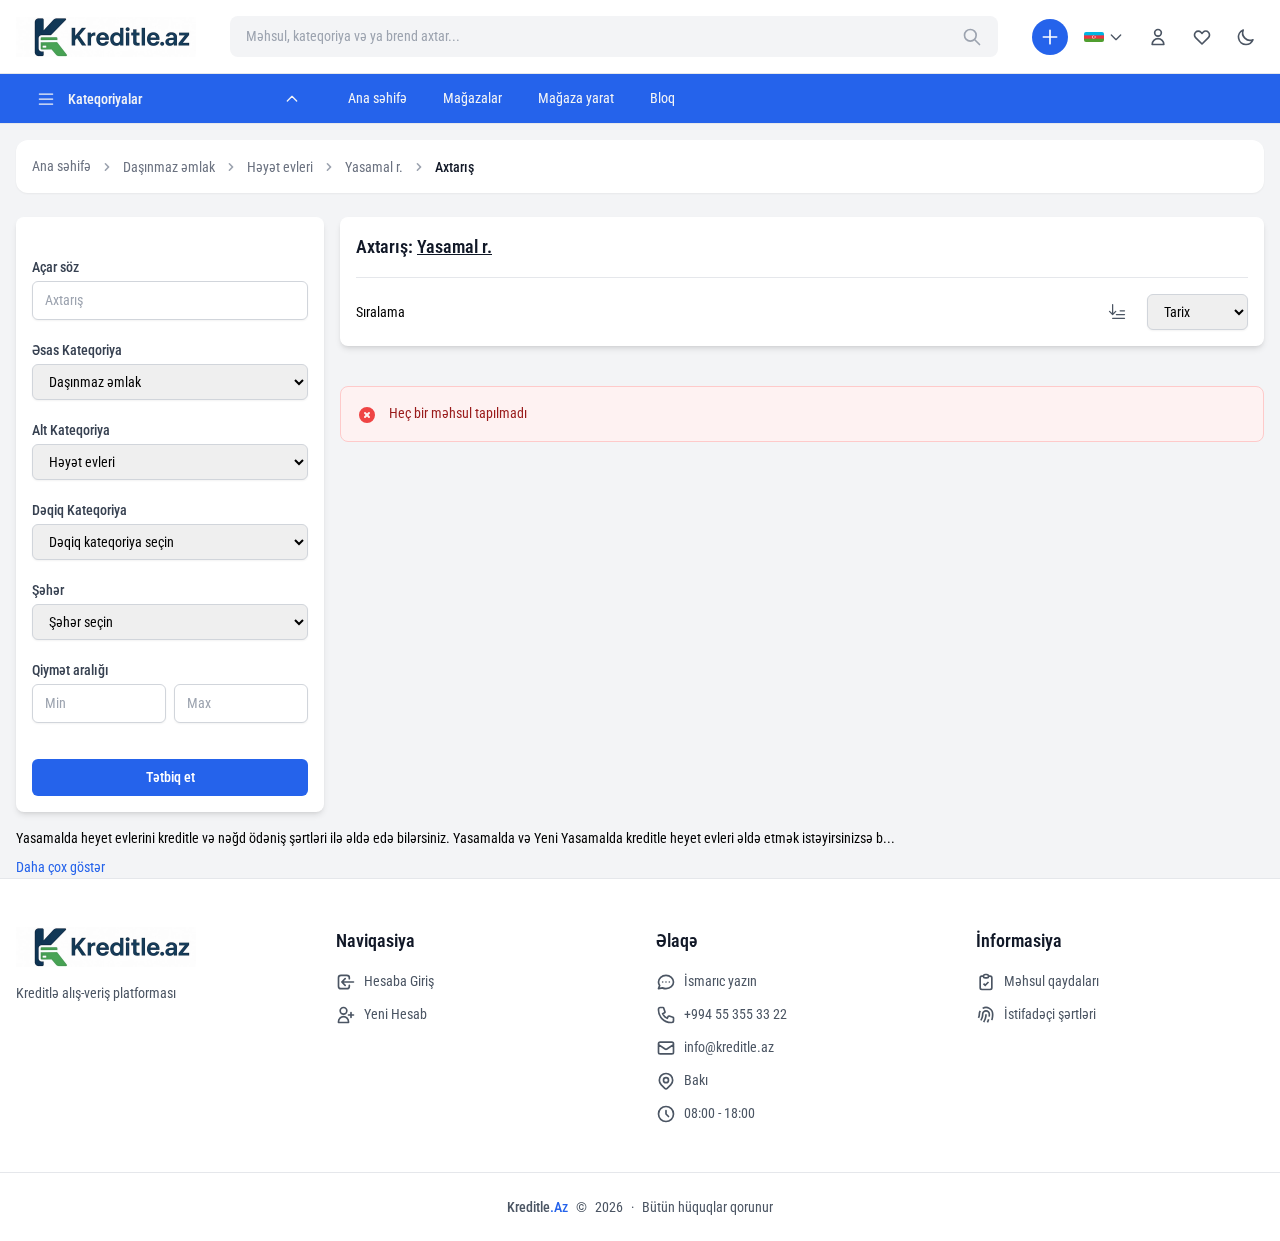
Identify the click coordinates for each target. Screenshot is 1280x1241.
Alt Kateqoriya (71, 430)
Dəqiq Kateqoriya (79, 510)
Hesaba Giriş (399, 981)
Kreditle (537, 1207)
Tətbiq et (170, 777)
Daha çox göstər (60, 867)
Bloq (662, 98)
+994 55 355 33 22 (735, 1014)
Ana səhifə (377, 98)
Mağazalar (472, 98)
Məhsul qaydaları (1051, 981)
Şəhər (48, 590)
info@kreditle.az (729, 1047)
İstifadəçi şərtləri (1050, 1014)
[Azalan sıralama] (1117, 312)
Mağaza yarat (576, 98)
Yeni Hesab (395, 1014)
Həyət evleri (280, 167)
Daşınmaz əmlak (169, 167)
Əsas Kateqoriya (77, 350)
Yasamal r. (374, 167)
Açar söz (55, 267)
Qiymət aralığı (70, 670)
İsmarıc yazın (720, 981)
